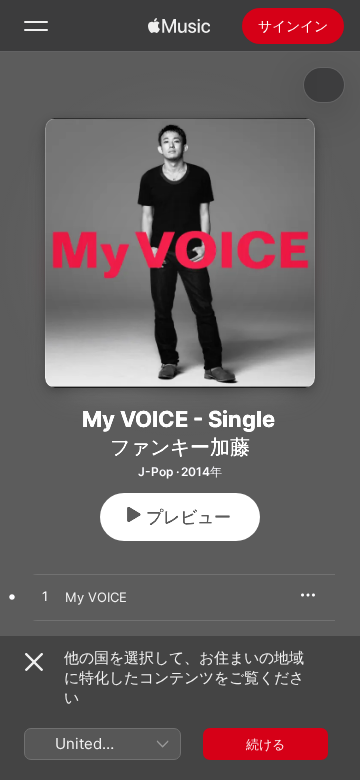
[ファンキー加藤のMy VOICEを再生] (45, 597)
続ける (265, 744)
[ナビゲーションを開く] (36, 26)
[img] (179, 26)
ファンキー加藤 (180, 447)
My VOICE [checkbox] (96, 597)
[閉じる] (34, 662)
